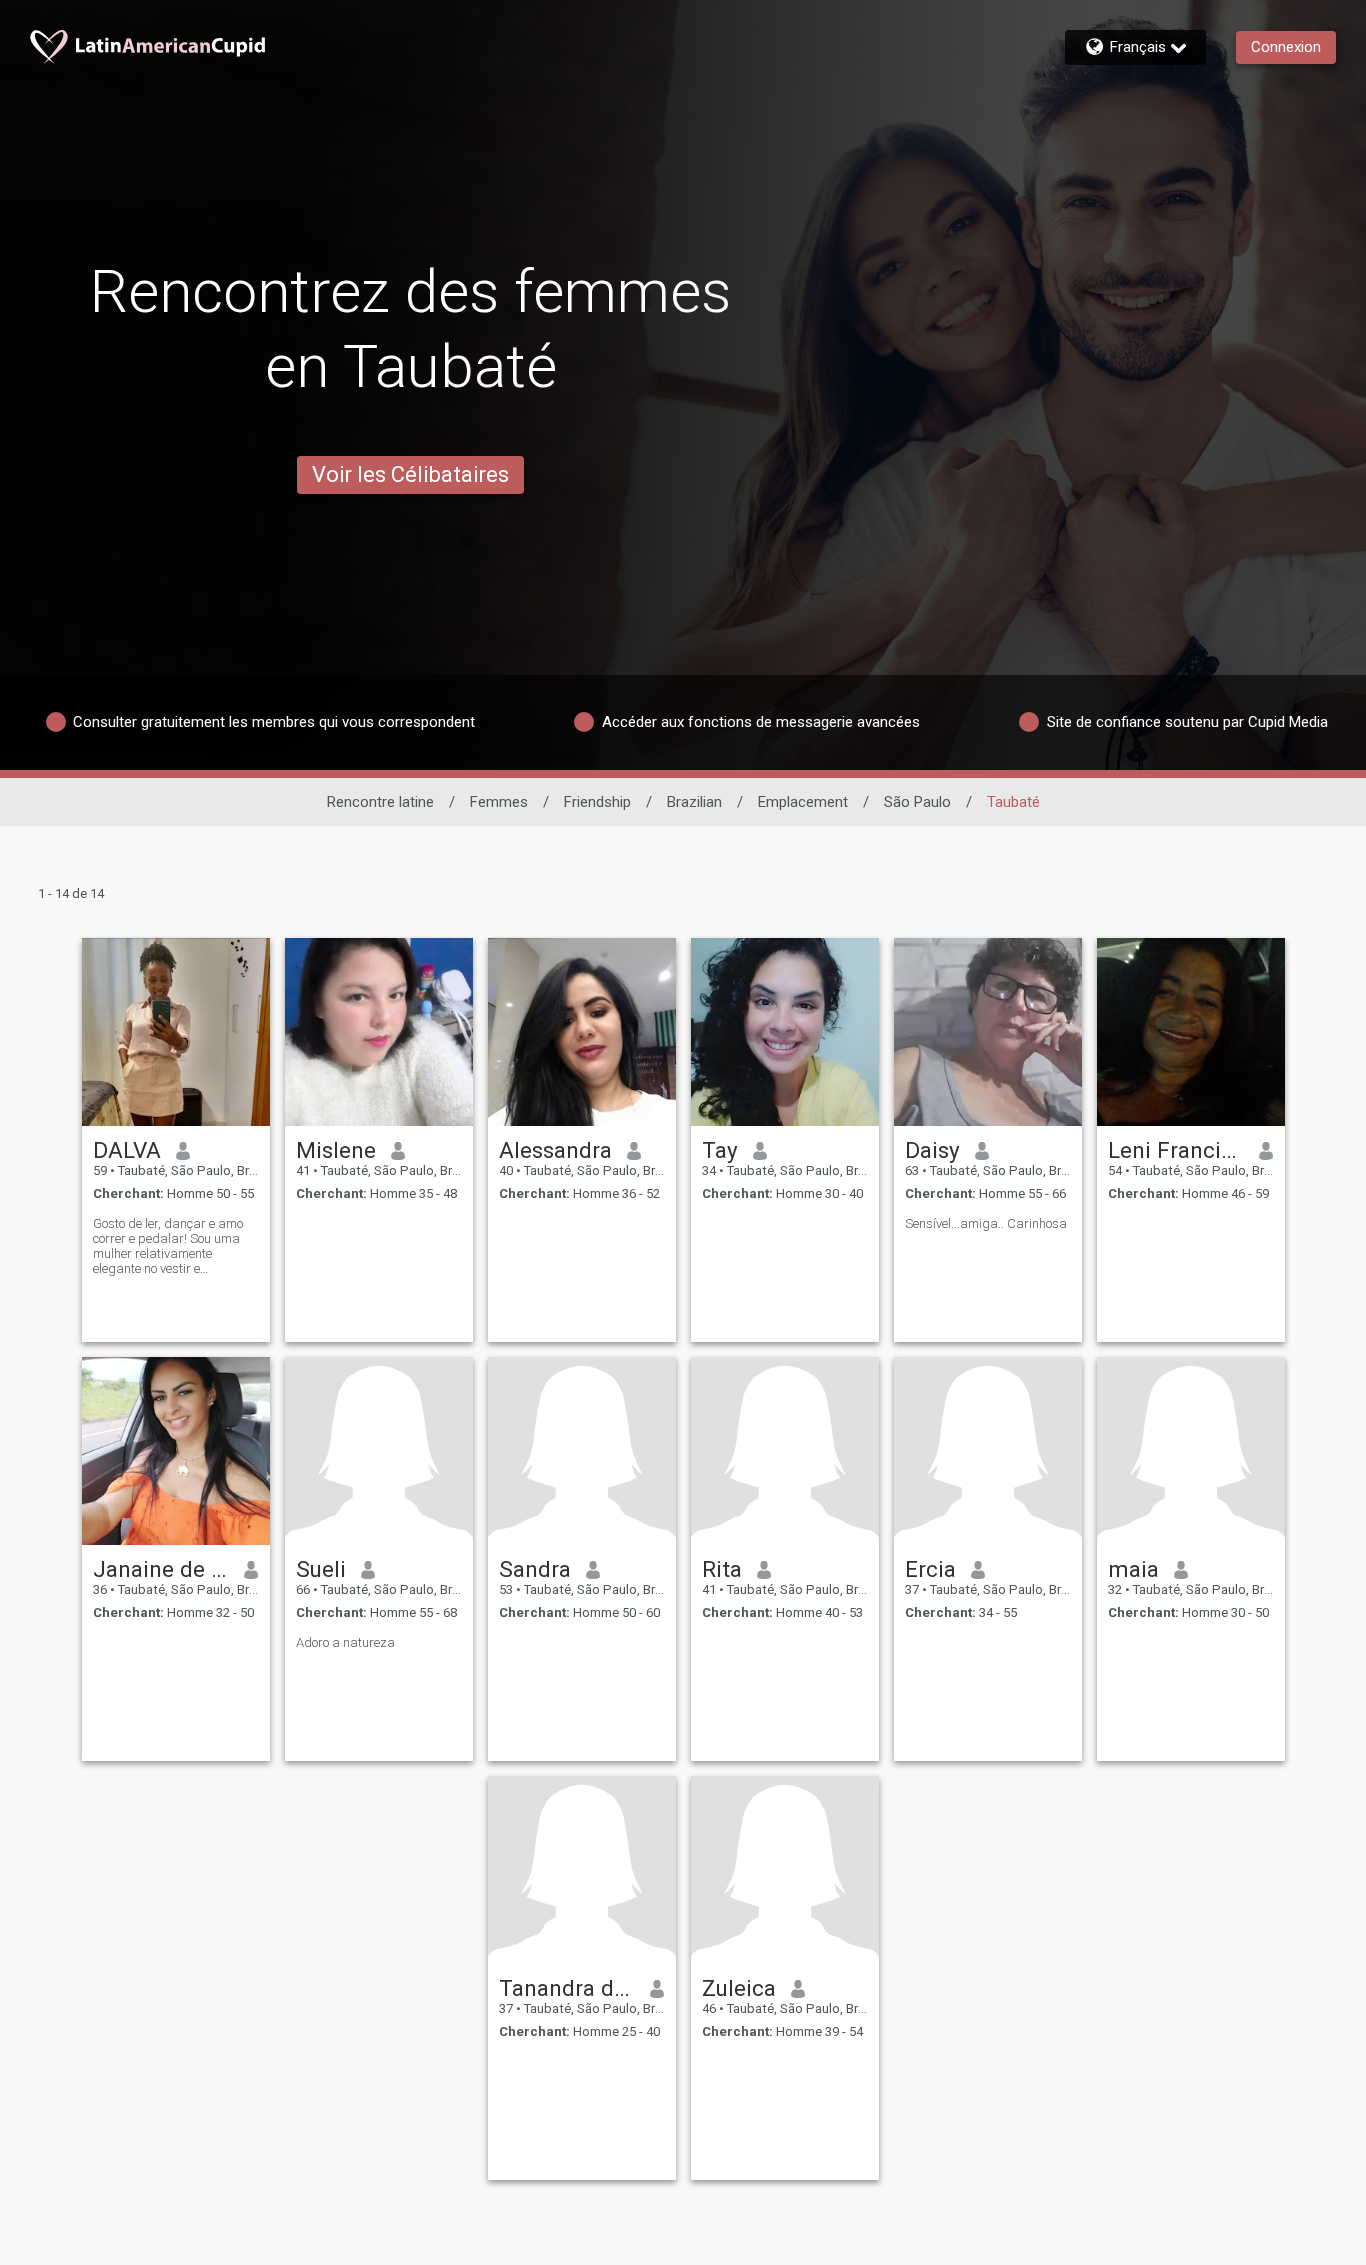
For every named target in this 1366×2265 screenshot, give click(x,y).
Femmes (499, 802)
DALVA (127, 1150)
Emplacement (803, 802)
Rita (722, 1569)
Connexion (1286, 47)
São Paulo (917, 802)
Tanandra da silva (567, 1988)
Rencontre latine (380, 802)
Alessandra (555, 1150)
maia (1133, 1569)
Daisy (932, 1150)
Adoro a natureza (345, 1642)
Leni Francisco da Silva (1176, 1150)
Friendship (597, 802)
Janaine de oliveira (161, 1569)
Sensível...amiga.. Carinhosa (986, 1223)
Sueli (321, 1569)
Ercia (930, 1569)
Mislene (336, 1150)
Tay (720, 1150)
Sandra (535, 1569)
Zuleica (739, 1988)
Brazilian (694, 802)
